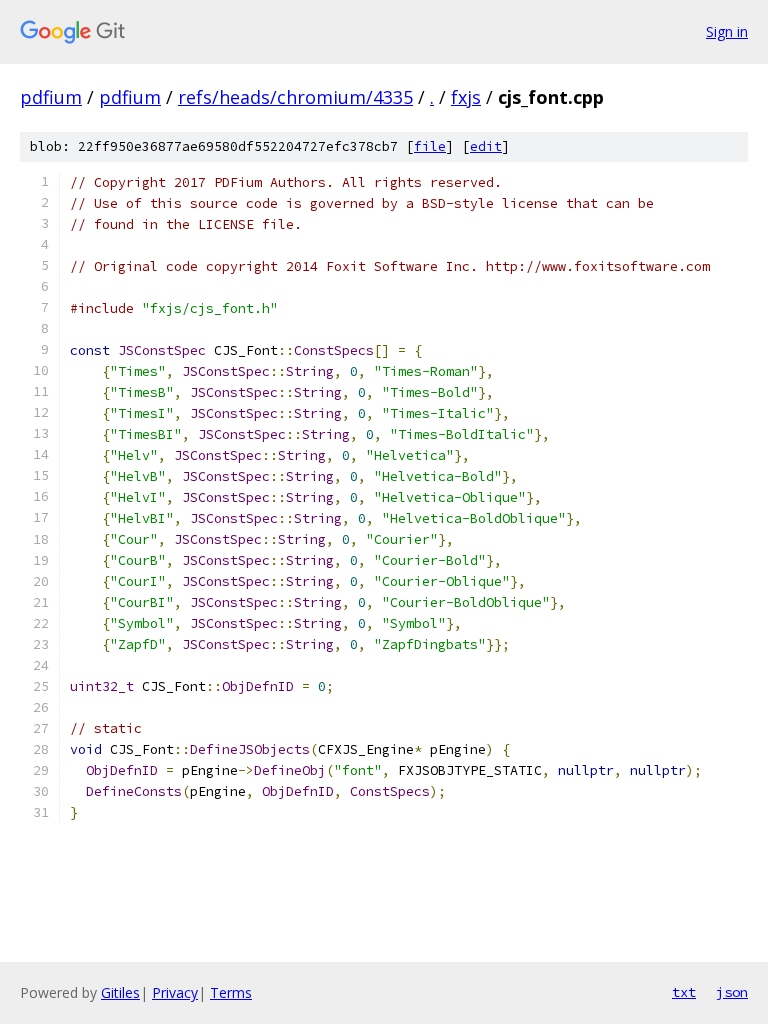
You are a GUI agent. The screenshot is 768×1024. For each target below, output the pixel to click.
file (430, 146)
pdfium (51, 97)
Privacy (175, 992)
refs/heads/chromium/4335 (295, 97)
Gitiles (120, 992)
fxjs (466, 97)
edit (486, 146)
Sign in (727, 31)
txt (684, 992)
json (732, 992)
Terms (231, 992)
